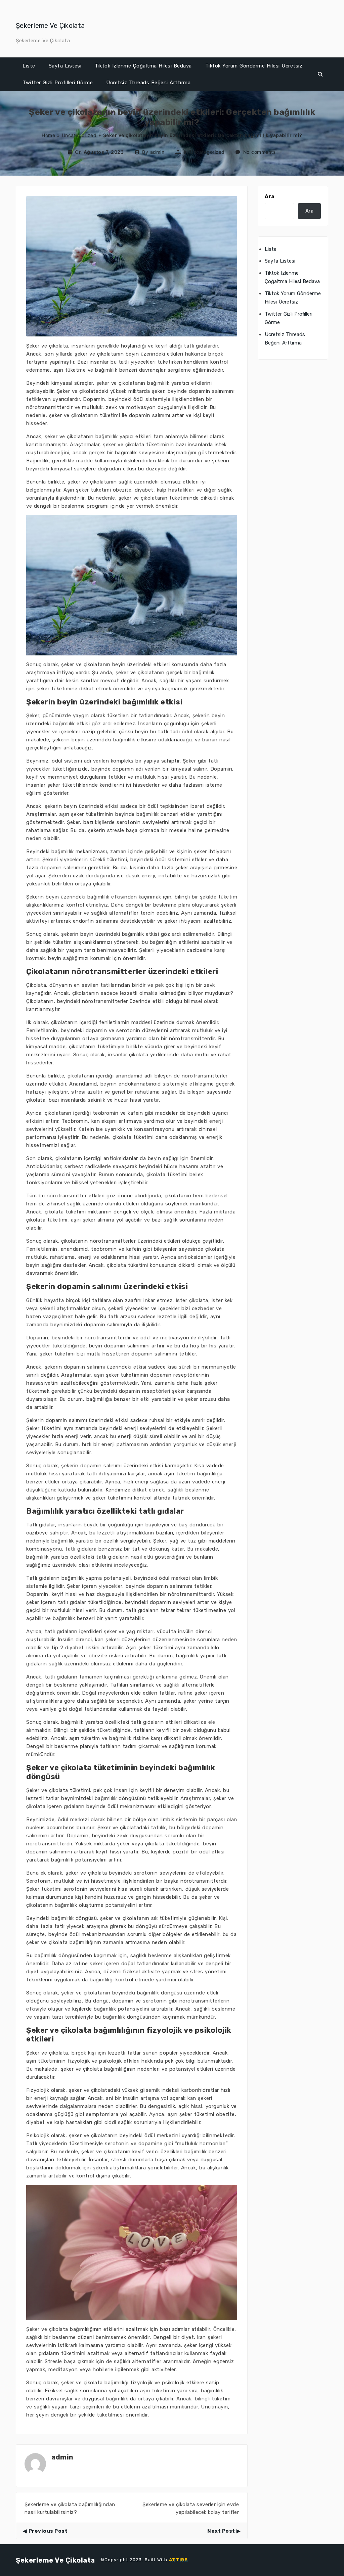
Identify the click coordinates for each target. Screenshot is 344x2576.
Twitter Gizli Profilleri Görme (58, 83)
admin (157, 152)
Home (48, 135)
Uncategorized (79, 135)
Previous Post (48, 2531)
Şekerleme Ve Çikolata (50, 26)
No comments (260, 152)
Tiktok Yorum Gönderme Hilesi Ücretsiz (254, 66)
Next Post (221, 2531)
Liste (29, 66)
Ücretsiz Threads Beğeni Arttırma (148, 83)
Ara (270, 196)
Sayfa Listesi (65, 66)
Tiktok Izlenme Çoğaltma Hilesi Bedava (143, 66)
